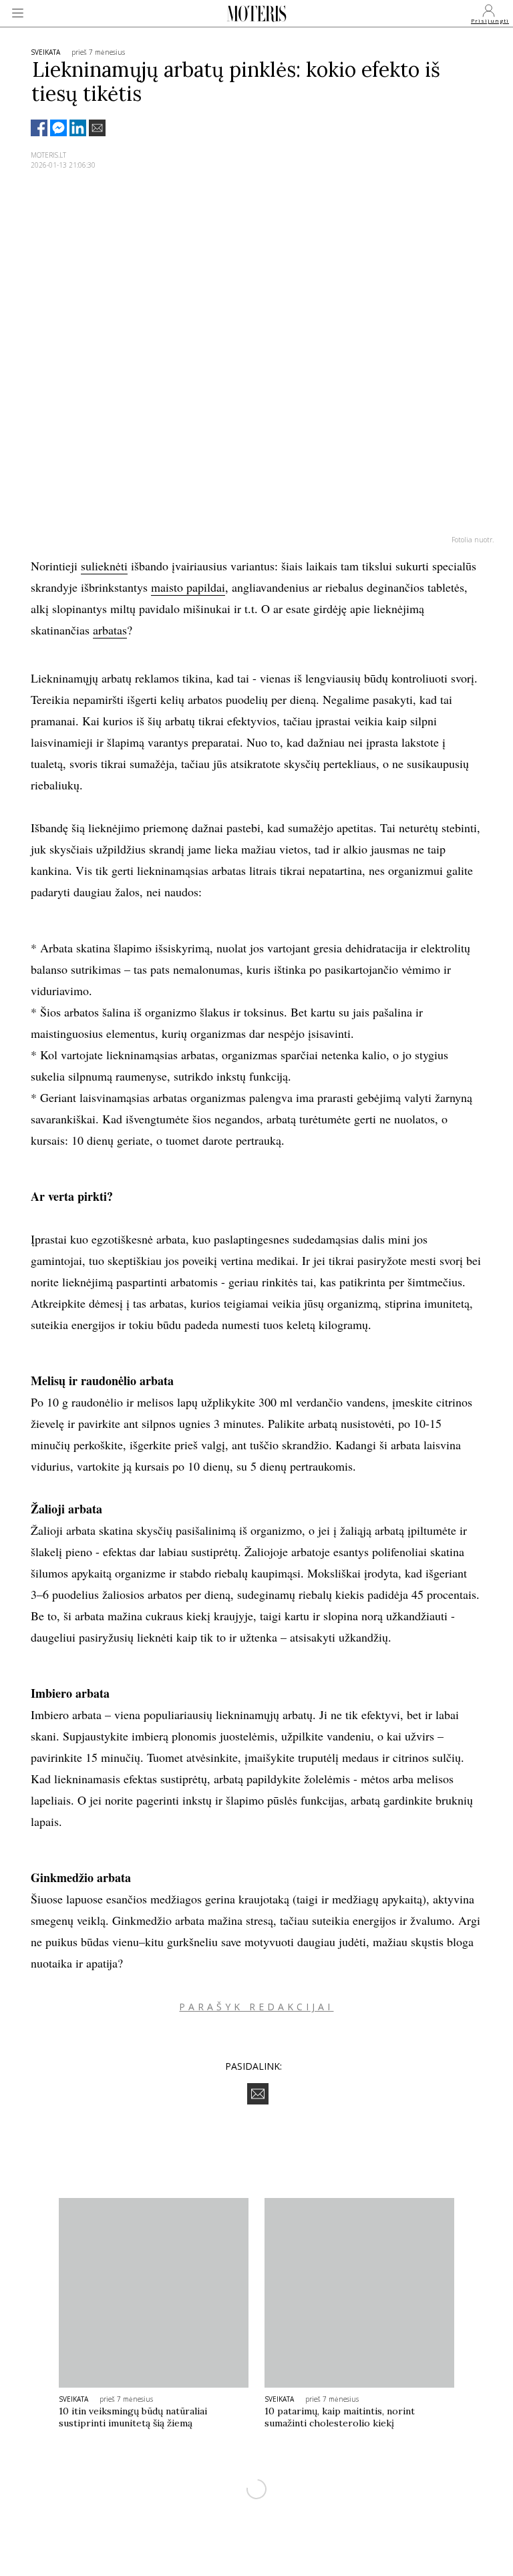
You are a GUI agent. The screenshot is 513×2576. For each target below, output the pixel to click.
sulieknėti (104, 566)
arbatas (110, 630)
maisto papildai (188, 587)
